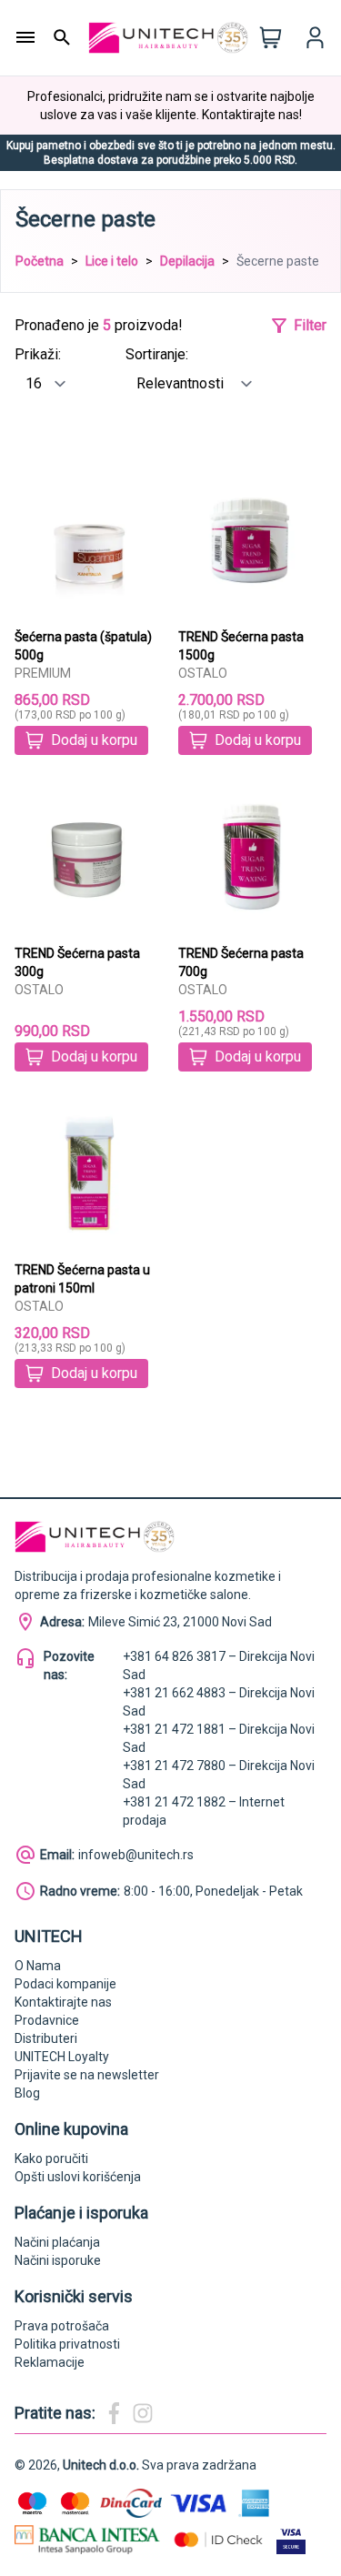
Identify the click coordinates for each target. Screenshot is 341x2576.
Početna (40, 261)
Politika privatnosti (67, 2344)
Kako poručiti (51, 2158)
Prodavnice (47, 2020)
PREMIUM (43, 673)
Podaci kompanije (65, 1984)
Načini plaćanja (57, 2242)
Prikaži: (38, 354)
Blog (27, 2093)
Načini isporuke (58, 2260)
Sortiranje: (157, 354)
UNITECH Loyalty (62, 2057)
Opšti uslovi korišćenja (78, 2177)
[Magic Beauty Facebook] (114, 2413)
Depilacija (187, 261)
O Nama (38, 1966)
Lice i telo (112, 261)
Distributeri (46, 2038)
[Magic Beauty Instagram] (143, 2413)
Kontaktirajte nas (63, 2002)
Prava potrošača (62, 2326)
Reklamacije (50, 2362)
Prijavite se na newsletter (87, 2075)
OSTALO (203, 673)
